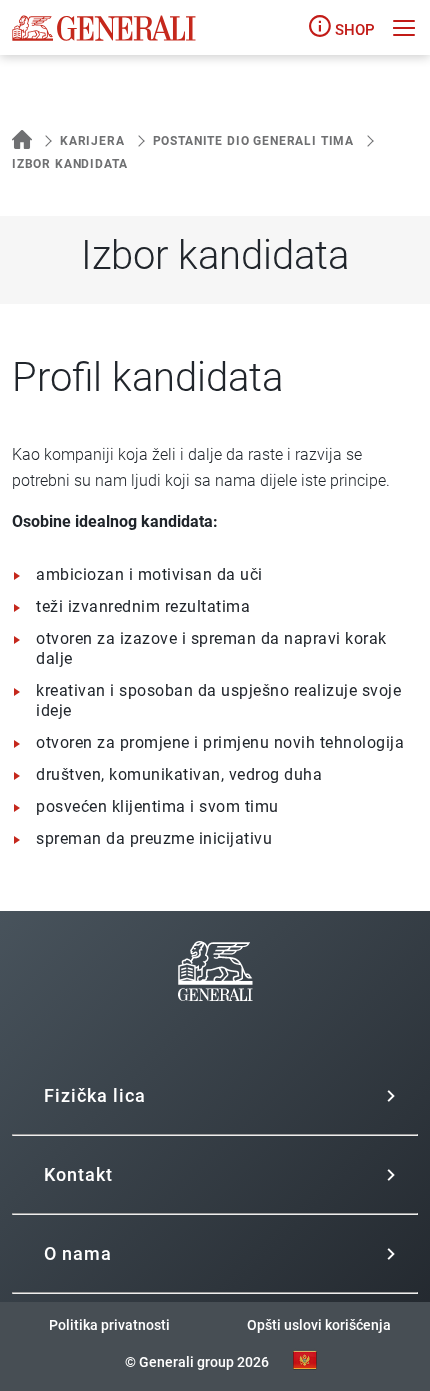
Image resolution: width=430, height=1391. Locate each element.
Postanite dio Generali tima (253, 141)
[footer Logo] (215, 1025)
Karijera (92, 141)
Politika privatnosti (109, 1325)
